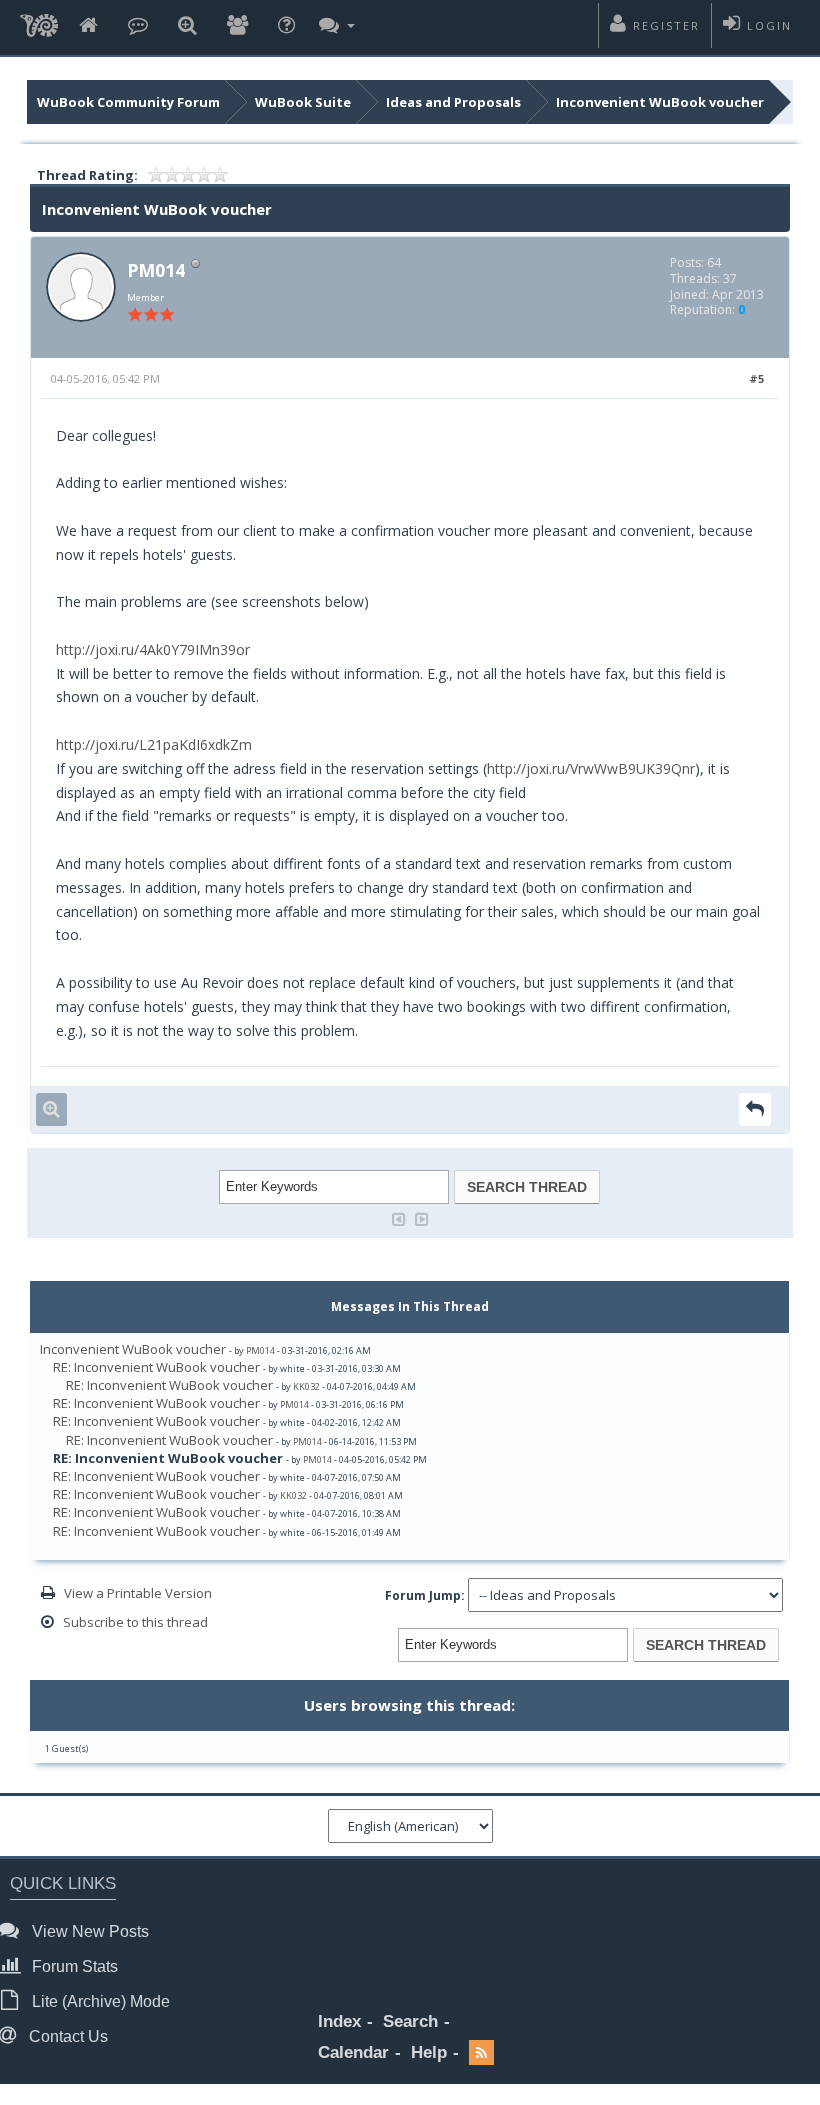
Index (339, 2021)
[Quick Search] (187, 26)
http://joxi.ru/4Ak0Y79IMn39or (153, 649)
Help (429, 2052)
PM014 (156, 270)
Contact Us (66, 2036)
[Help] (286, 26)
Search (410, 2021)
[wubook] (39, 27)
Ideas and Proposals (453, 102)
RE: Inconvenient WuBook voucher (156, 1367)
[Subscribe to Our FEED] (481, 2053)
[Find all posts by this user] (51, 1109)
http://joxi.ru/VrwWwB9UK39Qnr (591, 768)
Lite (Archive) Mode (99, 2001)
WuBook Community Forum (128, 102)
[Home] (88, 26)
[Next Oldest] (399, 1217)
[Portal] (138, 26)
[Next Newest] (422, 1217)
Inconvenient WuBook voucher (660, 102)
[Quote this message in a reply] (755, 1109)
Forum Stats (73, 1966)
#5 (756, 378)
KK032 (306, 1386)
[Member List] (237, 26)
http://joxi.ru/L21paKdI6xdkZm (154, 744)
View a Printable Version (138, 1593)
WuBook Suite (303, 102)
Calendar (353, 2052)
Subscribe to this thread (135, 1622)
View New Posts (88, 1931)
